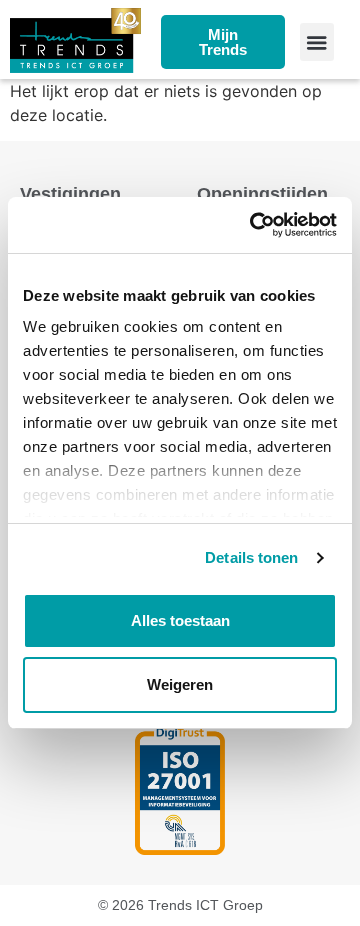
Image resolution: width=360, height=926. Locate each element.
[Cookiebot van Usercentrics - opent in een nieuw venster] (254, 225)
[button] (317, 42)
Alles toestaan (180, 620)
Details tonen (251, 557)
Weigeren (180, 684)
